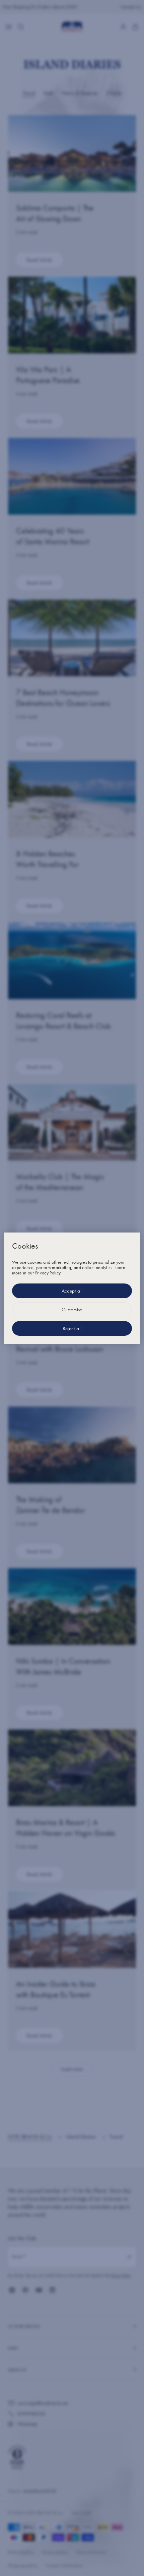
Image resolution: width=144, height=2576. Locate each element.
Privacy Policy (48, 1273)
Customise (72, 1310)
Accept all (72, 1291)
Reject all (72, 1328)
